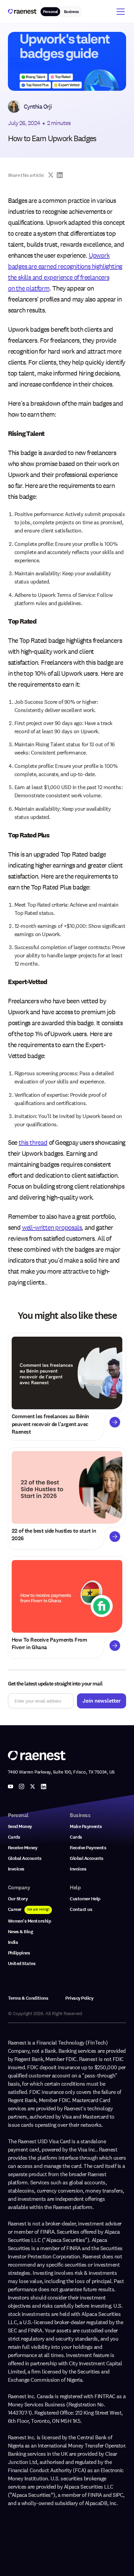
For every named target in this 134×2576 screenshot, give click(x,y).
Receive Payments (88, 1848)
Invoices (16, 1869)
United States (22, 1964)
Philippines (19, 1953)
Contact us (81, 1909)
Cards (14, 1837)
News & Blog (21, 1932)
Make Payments (86, 1826)
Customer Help (85, 1899)
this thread (33, 1142)
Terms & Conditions (28, 1998)
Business (71, 12)
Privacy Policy (79, 1998)
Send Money (20, 1826)
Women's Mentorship (29, 1921)
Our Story (18, 1899)
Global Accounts (25, 1858)
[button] (119, 12)
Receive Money (23, 1848)
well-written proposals (52, 1227)
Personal (51, 12)
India (13, 1942)
